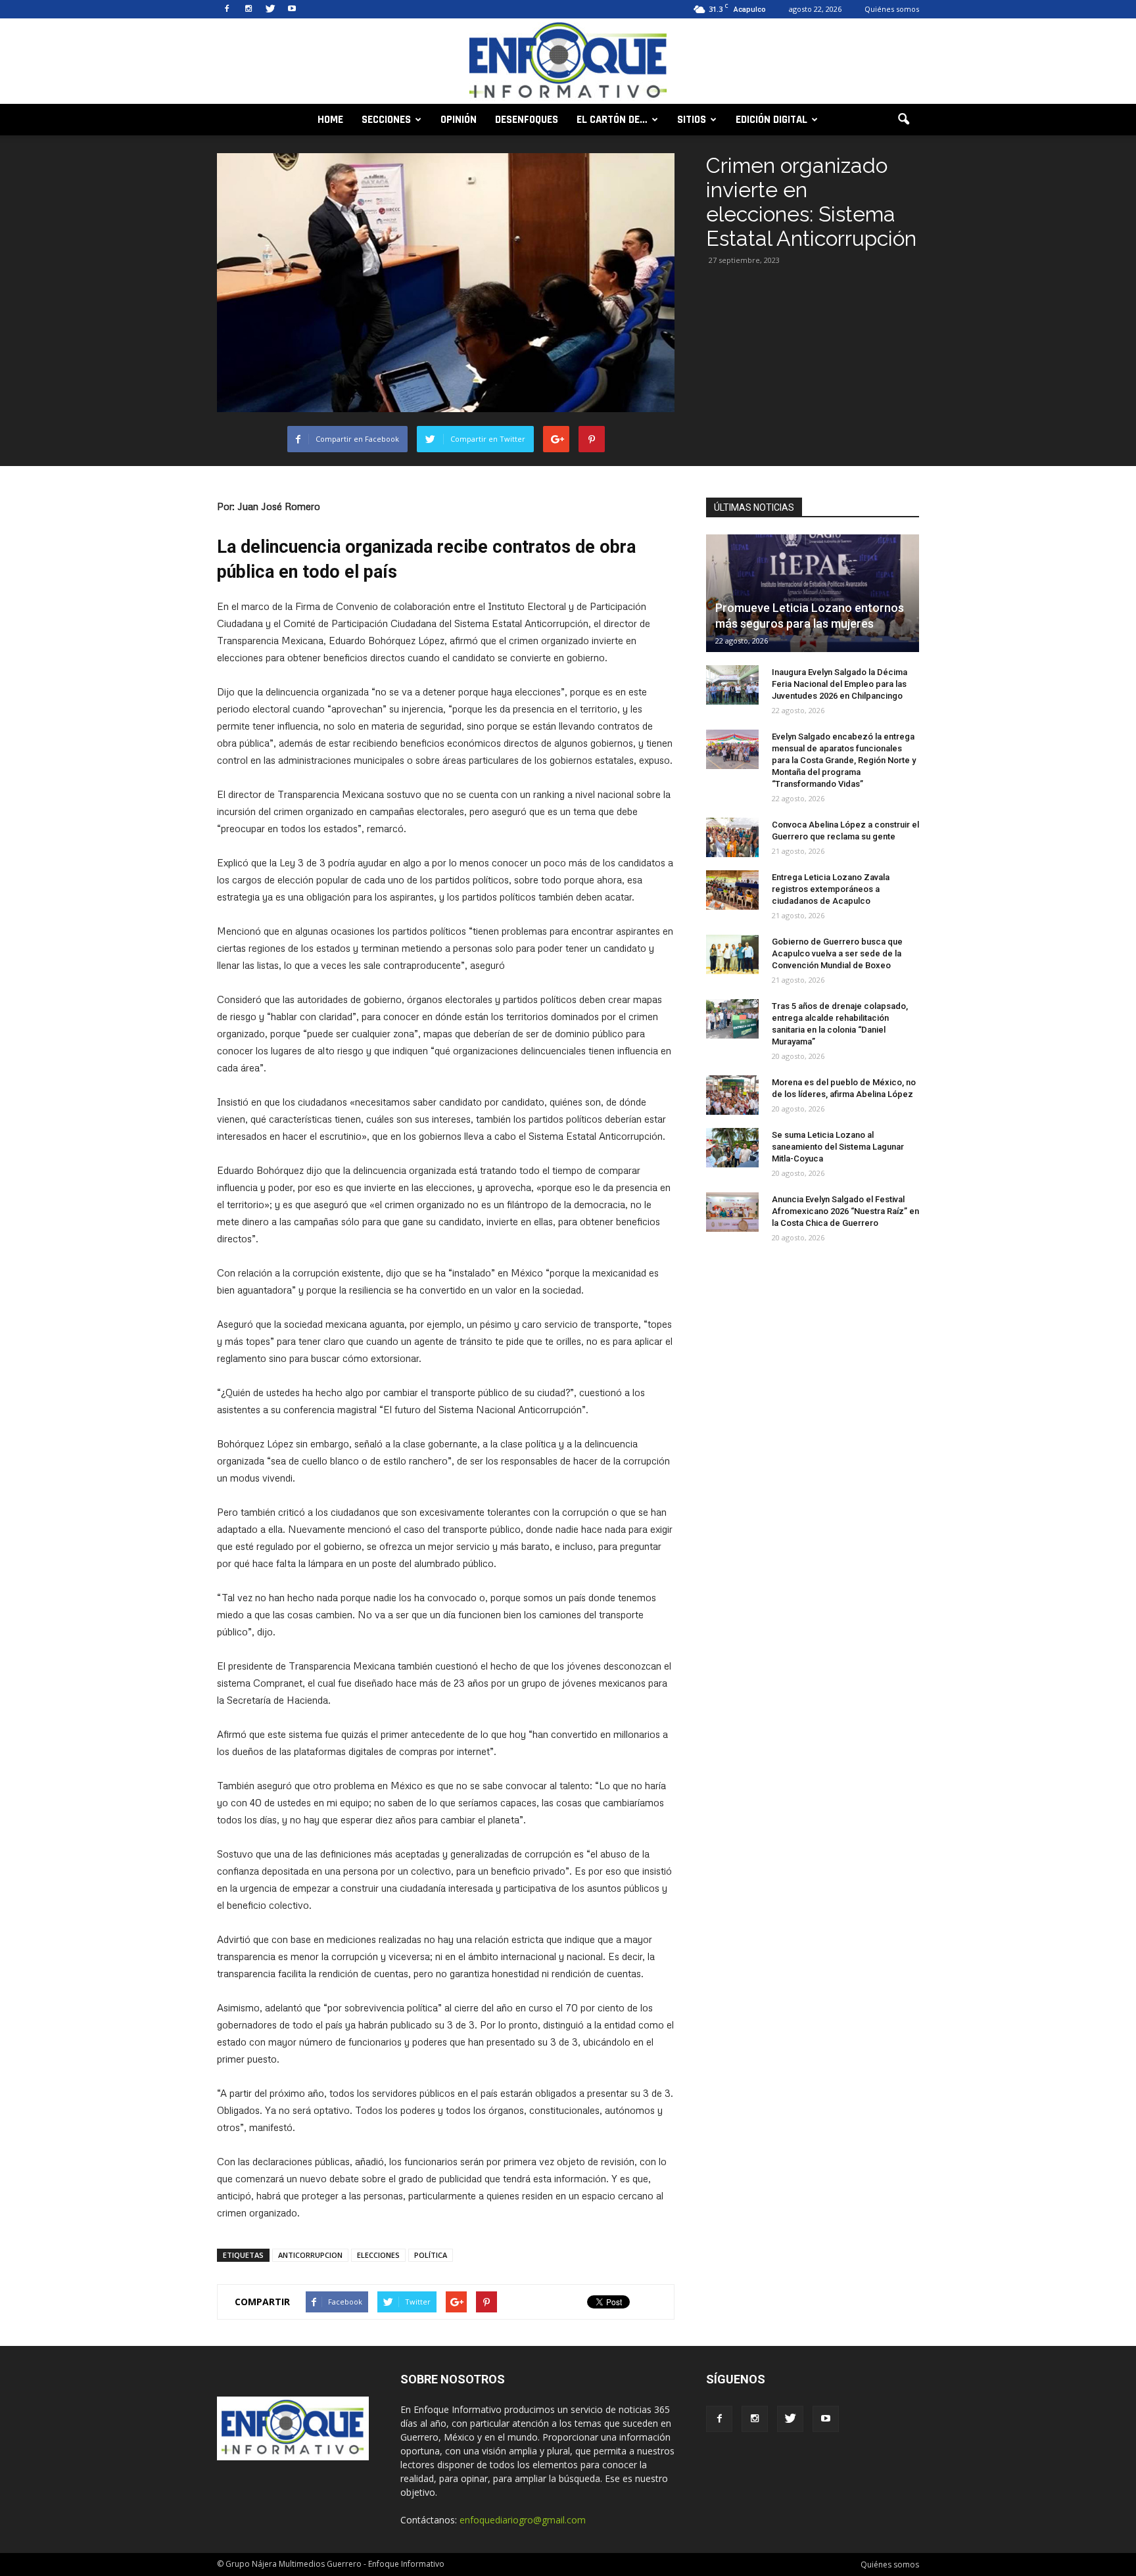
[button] (903, 120)
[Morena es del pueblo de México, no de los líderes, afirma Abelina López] (732, 1095)
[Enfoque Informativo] (568, 62)
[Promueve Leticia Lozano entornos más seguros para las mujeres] (813, 593)
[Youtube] (292, 9)
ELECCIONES (378, 2255)
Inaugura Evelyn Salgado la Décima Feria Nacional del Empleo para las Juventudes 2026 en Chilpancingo (840, 684)
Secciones (386, 120)
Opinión (459, 120)
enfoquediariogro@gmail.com (523, 2520)
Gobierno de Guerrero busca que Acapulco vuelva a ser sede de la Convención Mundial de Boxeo (837, 953)
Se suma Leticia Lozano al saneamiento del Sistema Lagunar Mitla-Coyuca (838, 1147)
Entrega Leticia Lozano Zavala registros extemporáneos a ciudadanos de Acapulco (831, 889)
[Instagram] (248, 9)
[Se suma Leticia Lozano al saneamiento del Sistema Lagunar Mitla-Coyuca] (732, 1148)
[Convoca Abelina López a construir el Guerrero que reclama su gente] (732, 837)
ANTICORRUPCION (310, 2255)
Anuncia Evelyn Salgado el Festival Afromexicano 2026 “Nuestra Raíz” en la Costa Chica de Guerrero (845, 1211)
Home (330, 120)
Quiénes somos (892, 9)
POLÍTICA (431, 2255)
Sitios (692, 120)
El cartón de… (612, 120)
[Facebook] (227, 9)
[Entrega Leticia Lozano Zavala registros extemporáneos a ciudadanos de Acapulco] (732, 890)
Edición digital (771, 120)
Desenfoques (527, 120)
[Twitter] (270, 9)
